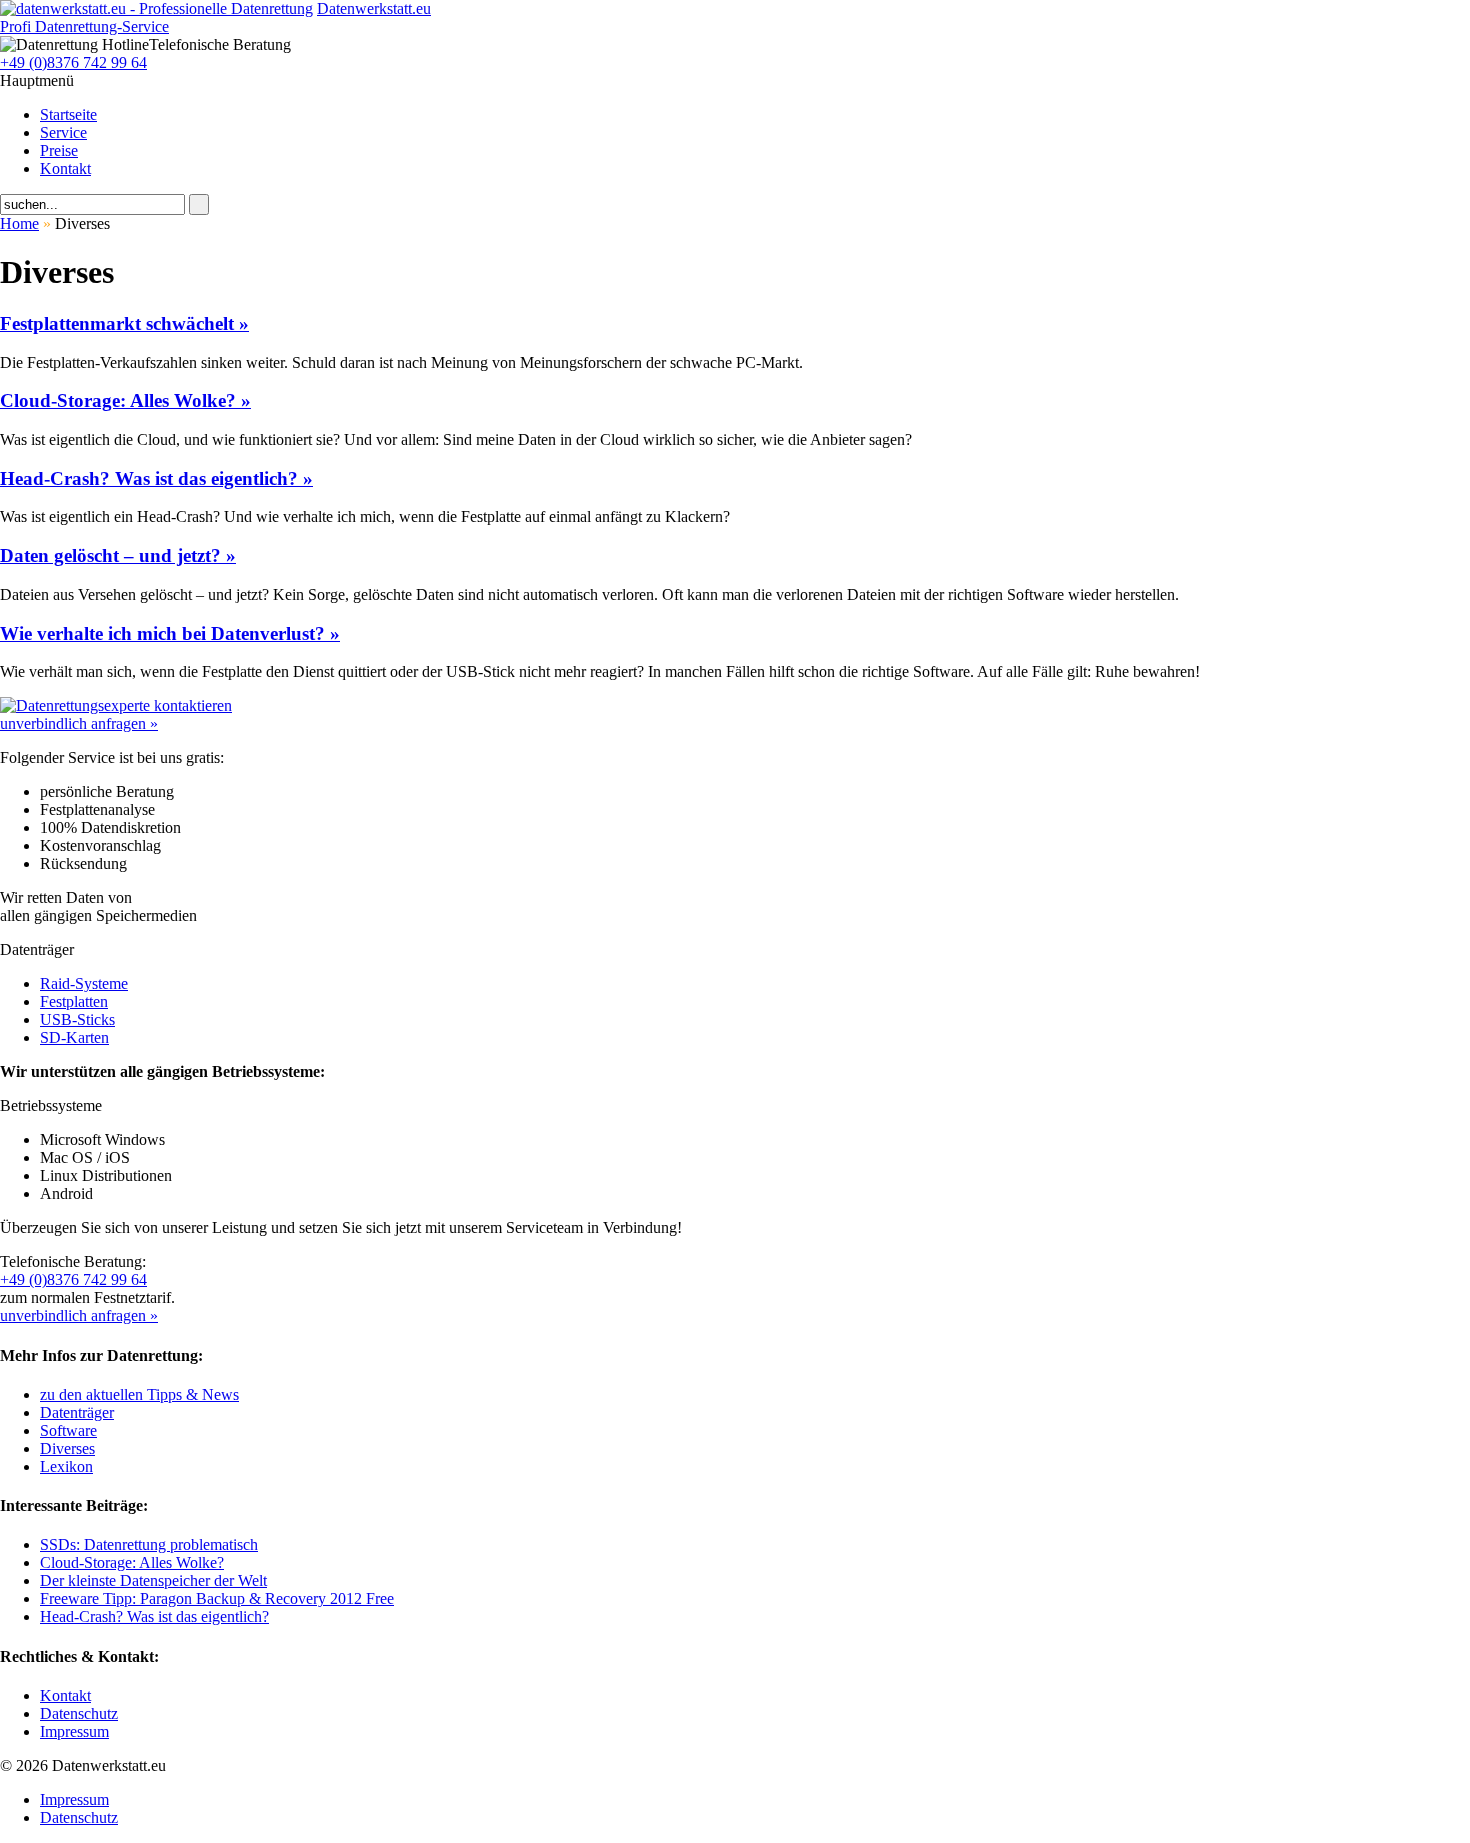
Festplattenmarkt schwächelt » (124, 323)
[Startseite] (156, 8)
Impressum (74, 1731)
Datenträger (37, 949)
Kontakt (65, 168)
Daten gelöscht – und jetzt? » (118, 555)
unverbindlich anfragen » (79, 723)
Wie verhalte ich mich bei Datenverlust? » (170, 633)
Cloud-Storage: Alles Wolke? (132, 1562)
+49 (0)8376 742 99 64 (73, 62)
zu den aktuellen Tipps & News (139, 1394)
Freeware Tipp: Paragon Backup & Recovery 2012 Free (217, 1598)
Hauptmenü (37, 80)
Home (19, 223)
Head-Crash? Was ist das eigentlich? (154, 1616)
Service (63, 132)
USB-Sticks (77, 1019)
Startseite (68, 114)
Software (68, 1430)
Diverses (67, 1448)
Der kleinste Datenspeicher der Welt (153, 1580)
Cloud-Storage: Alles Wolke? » (125, 400)
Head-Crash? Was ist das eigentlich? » (156, 478)
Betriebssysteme (51, 1105)
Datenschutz (79, 1713)
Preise (59, 150)
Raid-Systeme (84, 983)
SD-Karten (74, 1037)
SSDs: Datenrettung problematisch (149, 1544)
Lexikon (66, 1466)
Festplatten (74, 1001)
